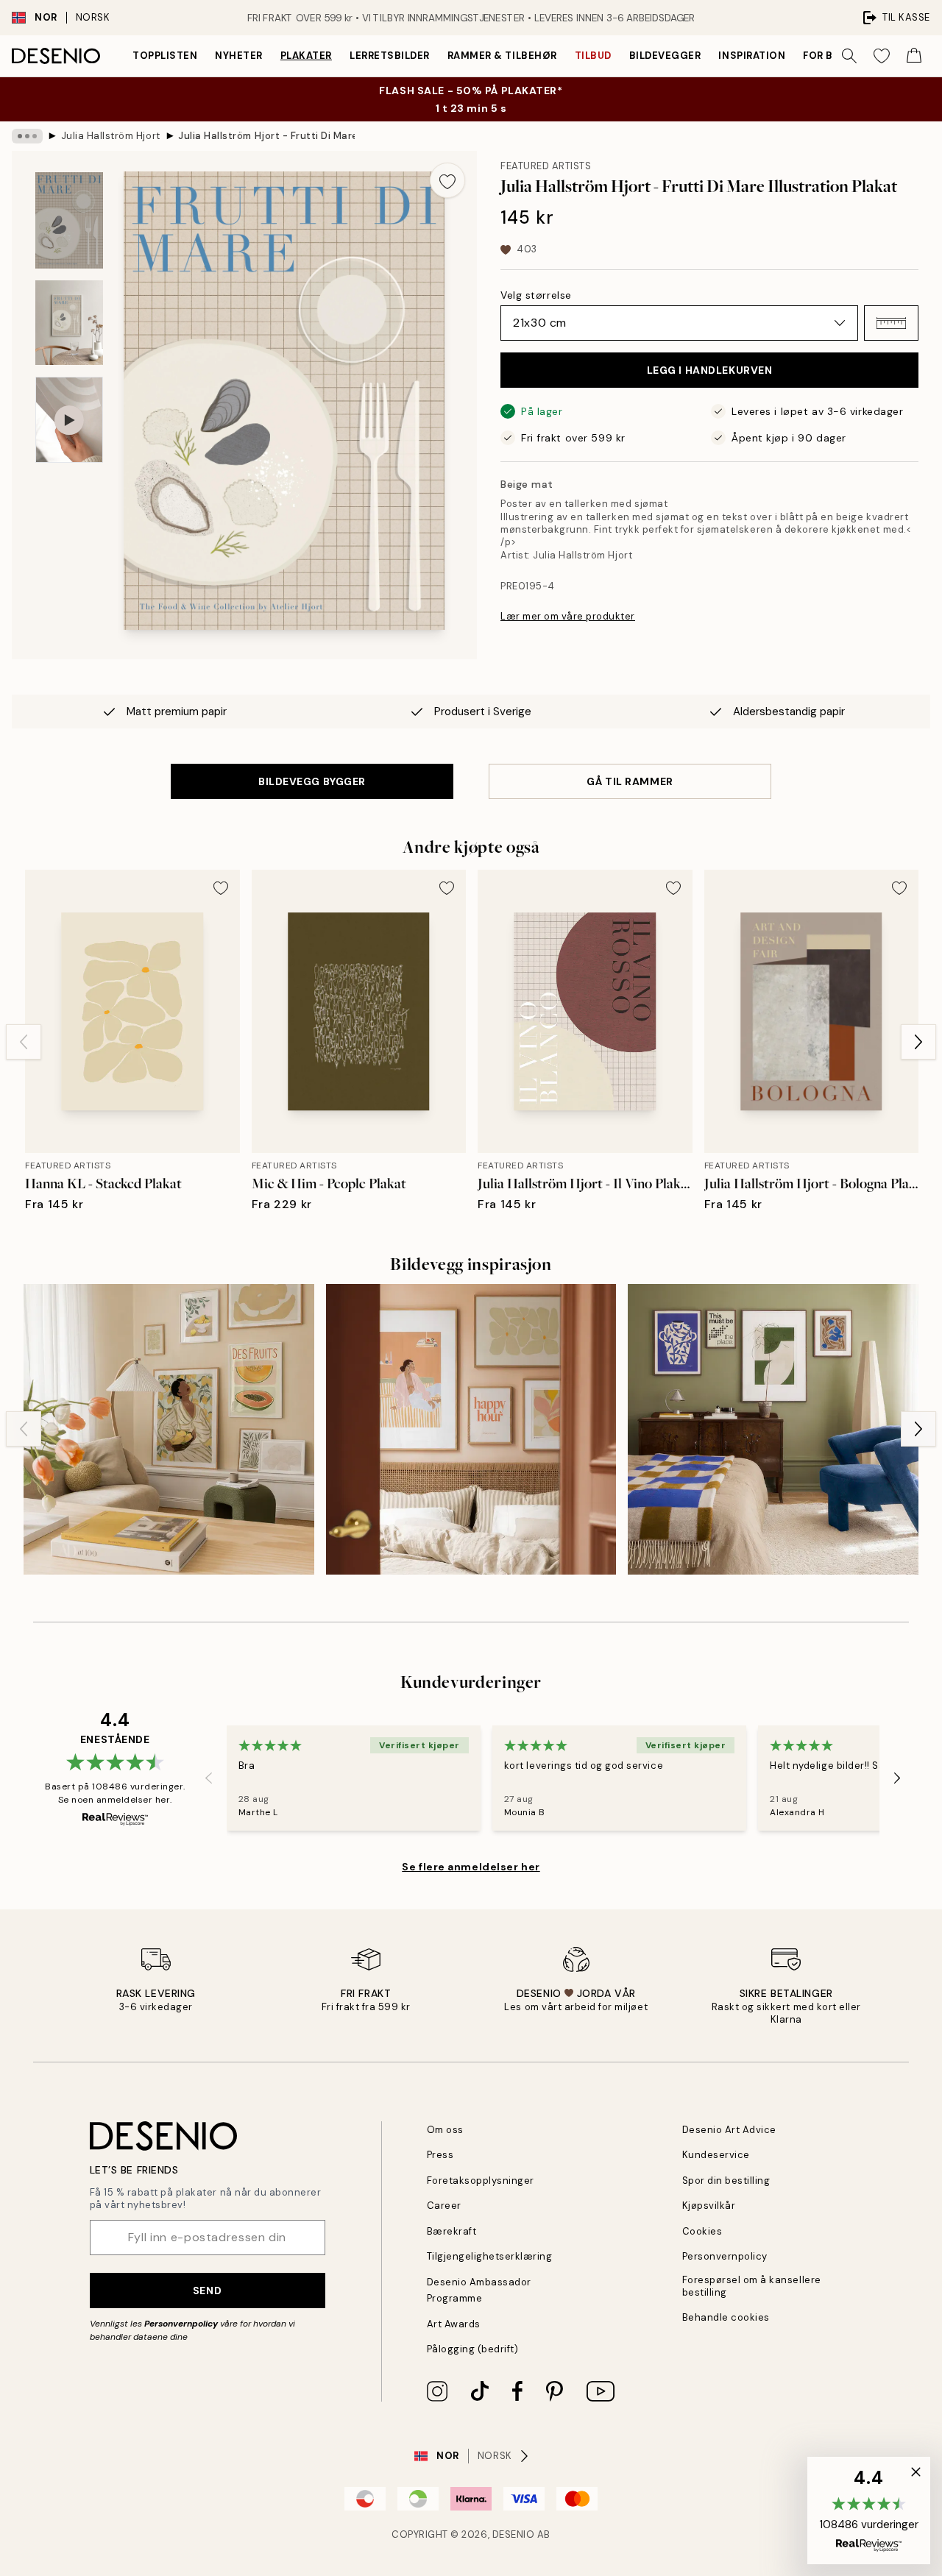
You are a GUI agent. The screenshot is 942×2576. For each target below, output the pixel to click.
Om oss (445, 2130)
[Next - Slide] (918, 1042)
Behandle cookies (726, 2317)
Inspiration (752, 56)
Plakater (306, 56)
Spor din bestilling (726, 2181)
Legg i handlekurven (710, 370)
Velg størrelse (536, 295)
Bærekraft (452, 2231)
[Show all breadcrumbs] (27, 136)
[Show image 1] (69, 220)
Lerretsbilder (390, 56)
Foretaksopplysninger (481, 2181)
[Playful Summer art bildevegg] (169, 1429)
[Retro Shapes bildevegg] (773, 1429)
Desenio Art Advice (729, 2130)
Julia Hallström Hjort (111, 136)
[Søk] (849, 56)
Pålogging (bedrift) (473, 2349)
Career (444, 2206)
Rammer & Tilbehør (502, 56)
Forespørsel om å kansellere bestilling (752, 2286)
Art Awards (454, 2324)
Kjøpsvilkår (709, 2206)
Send (207, 2291)
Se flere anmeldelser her (471, 1867)
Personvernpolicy (181, 2324)
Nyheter (239, 56)
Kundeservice (716, 2155)
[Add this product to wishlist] (447, 180)
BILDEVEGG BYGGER (312, 781)
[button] (891, 323)
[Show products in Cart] (914, 56)
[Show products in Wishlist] (882, 56)
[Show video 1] (69, 420)
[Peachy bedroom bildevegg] (471, 1429)
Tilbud (593, 56)
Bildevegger (665, 56)
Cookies (702, 2231)
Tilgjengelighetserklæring (490, 2256)
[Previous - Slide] (24, 1042)
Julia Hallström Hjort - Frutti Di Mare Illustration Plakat (266, 136)
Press (440, 2155)
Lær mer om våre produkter (568, 616)
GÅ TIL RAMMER (630, 781)
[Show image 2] (69, 323)
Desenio (514, 2534)
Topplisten (165, 56)
